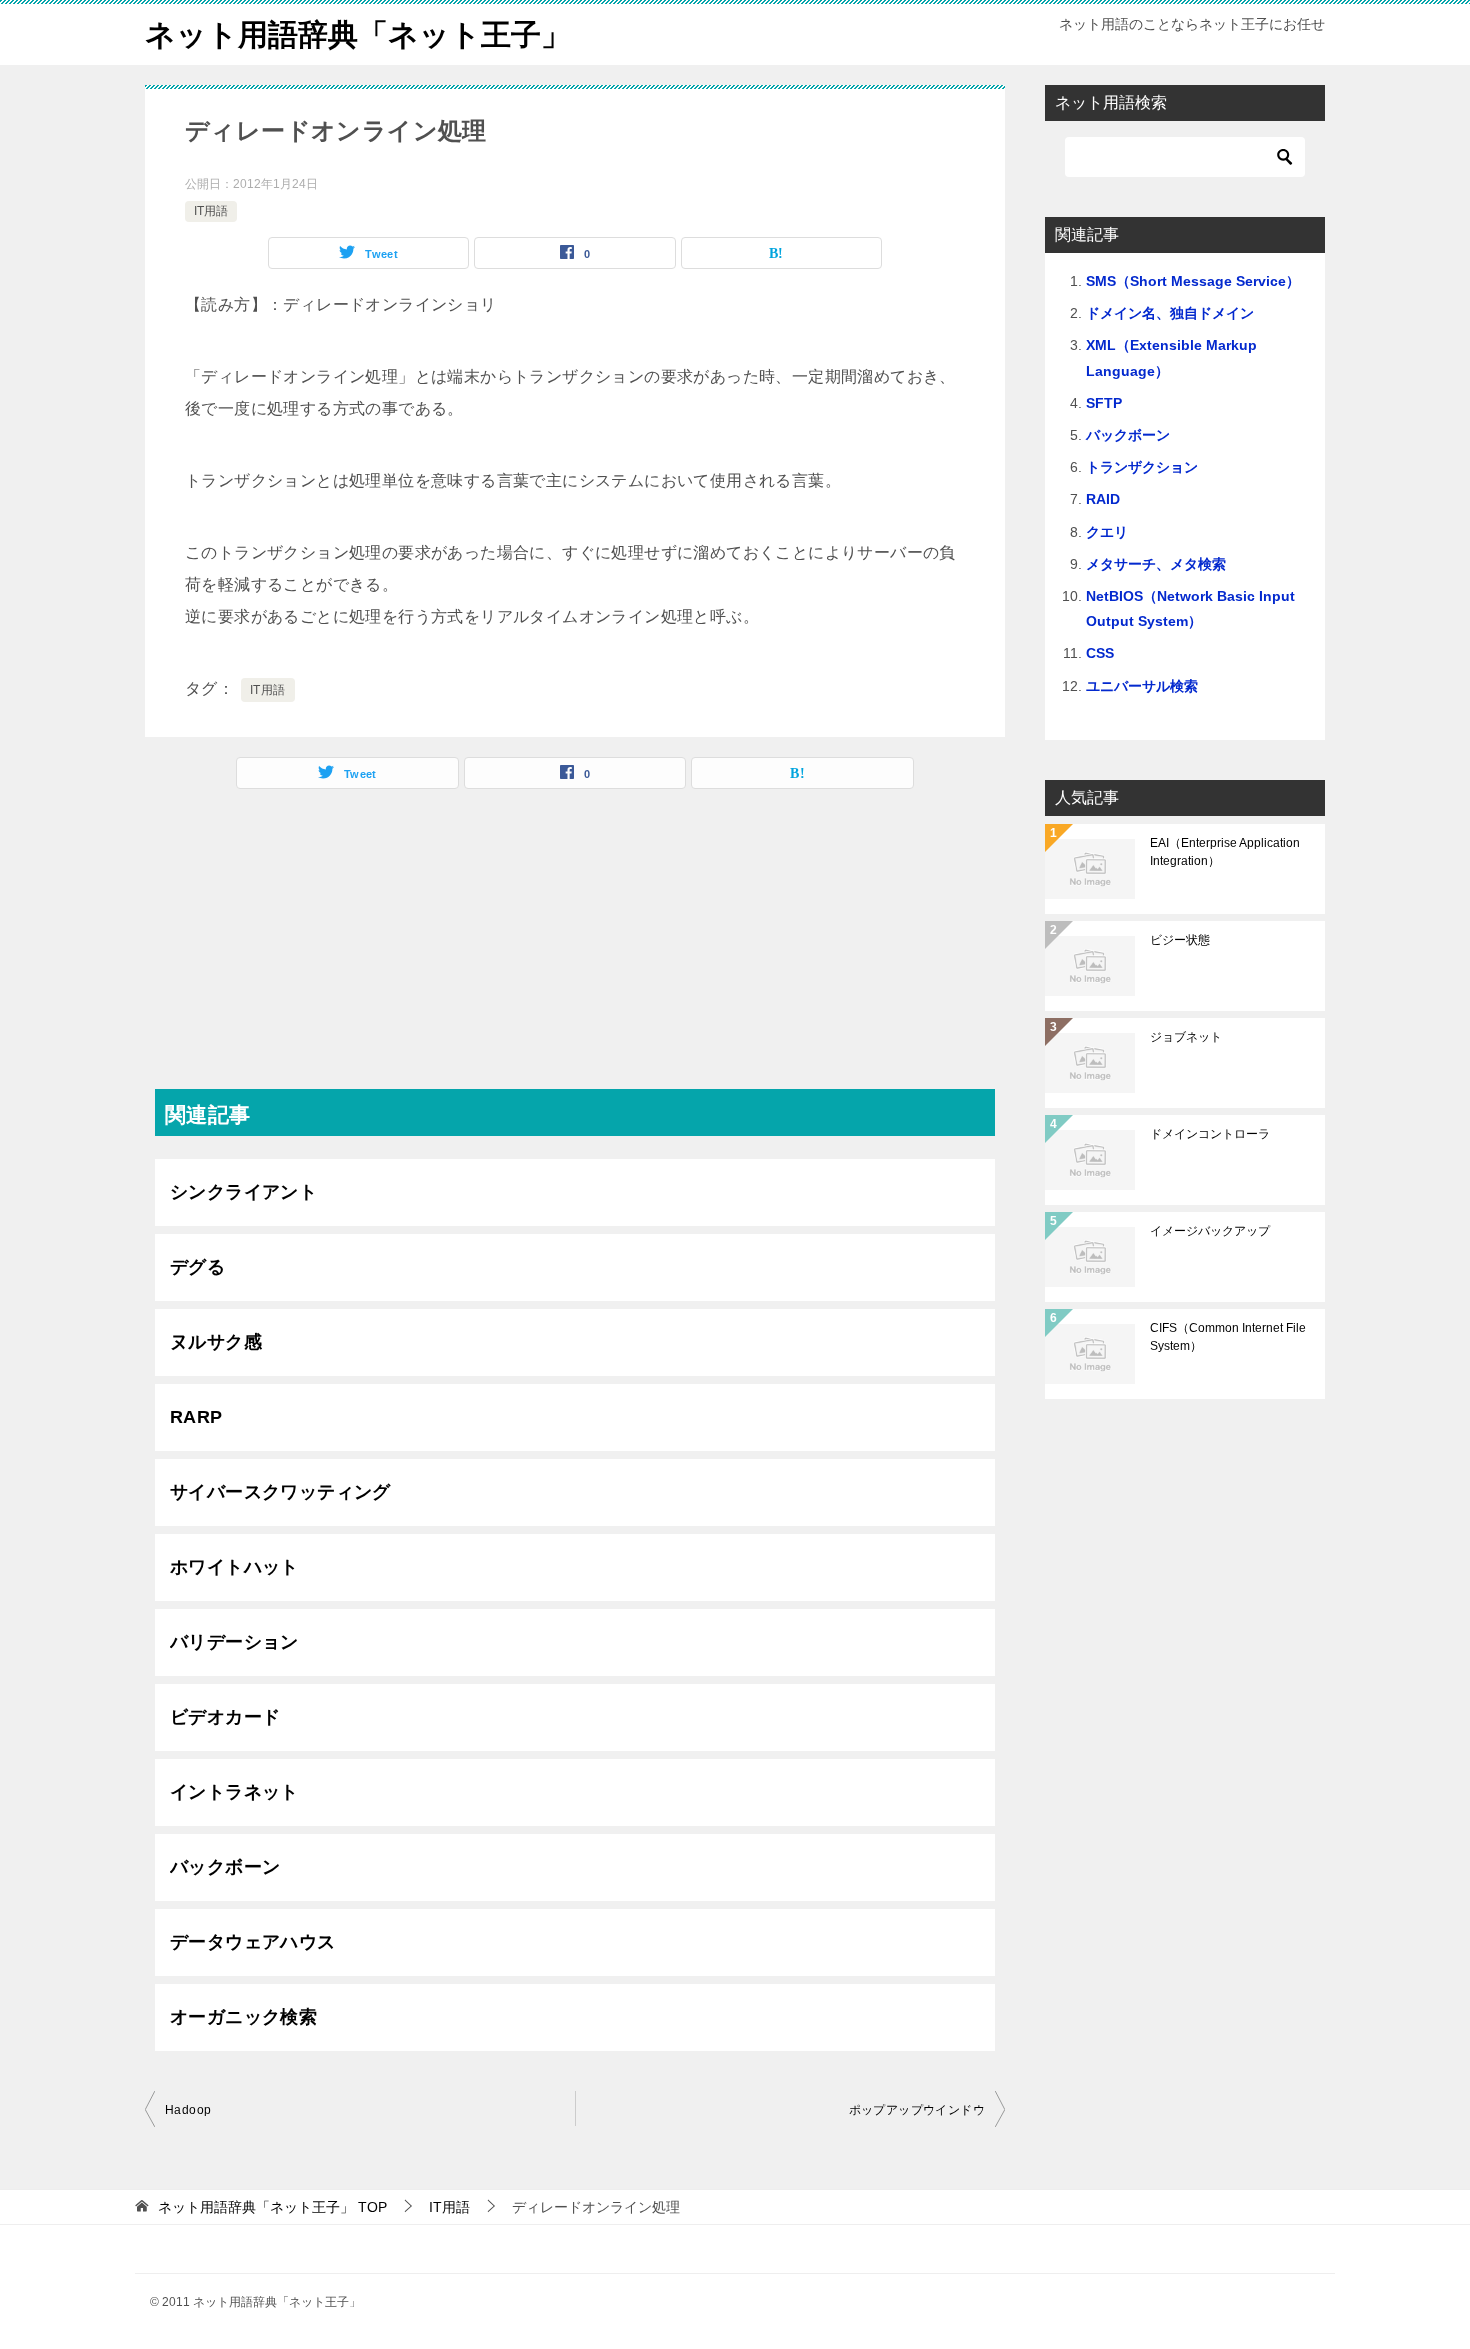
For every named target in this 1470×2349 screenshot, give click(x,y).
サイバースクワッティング (280, 1492)
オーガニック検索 (243, 2017)
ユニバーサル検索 (1142, 686)
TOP (272, 2207)
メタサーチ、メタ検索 (1156, 564)
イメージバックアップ (1210, 1231)
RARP (196, 1417)
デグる (197, 1267)
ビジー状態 (1180, 940)
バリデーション (234, 1642)
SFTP (1104, 403)
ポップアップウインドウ (917, 2110)
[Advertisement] (575, 949)
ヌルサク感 (216, 1342)
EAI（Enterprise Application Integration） (1225, 852)
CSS (1100, 653)
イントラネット (234, 1792)
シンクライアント (243, 1192)
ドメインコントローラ (1210, 1134)
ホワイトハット (234, 1567)
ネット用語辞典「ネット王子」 (358, 34)
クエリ (1107, 532)
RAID (1103, 499)
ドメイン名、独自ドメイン (1170, 313)
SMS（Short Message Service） (1193, 281)
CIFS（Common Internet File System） (1228, 1337)
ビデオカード (225, 1717)
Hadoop (188, 2110)
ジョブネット (1186, 1037)
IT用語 (211, 211)
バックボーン (225, 1867)
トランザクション (1142, 467)
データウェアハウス (253, 1942)
